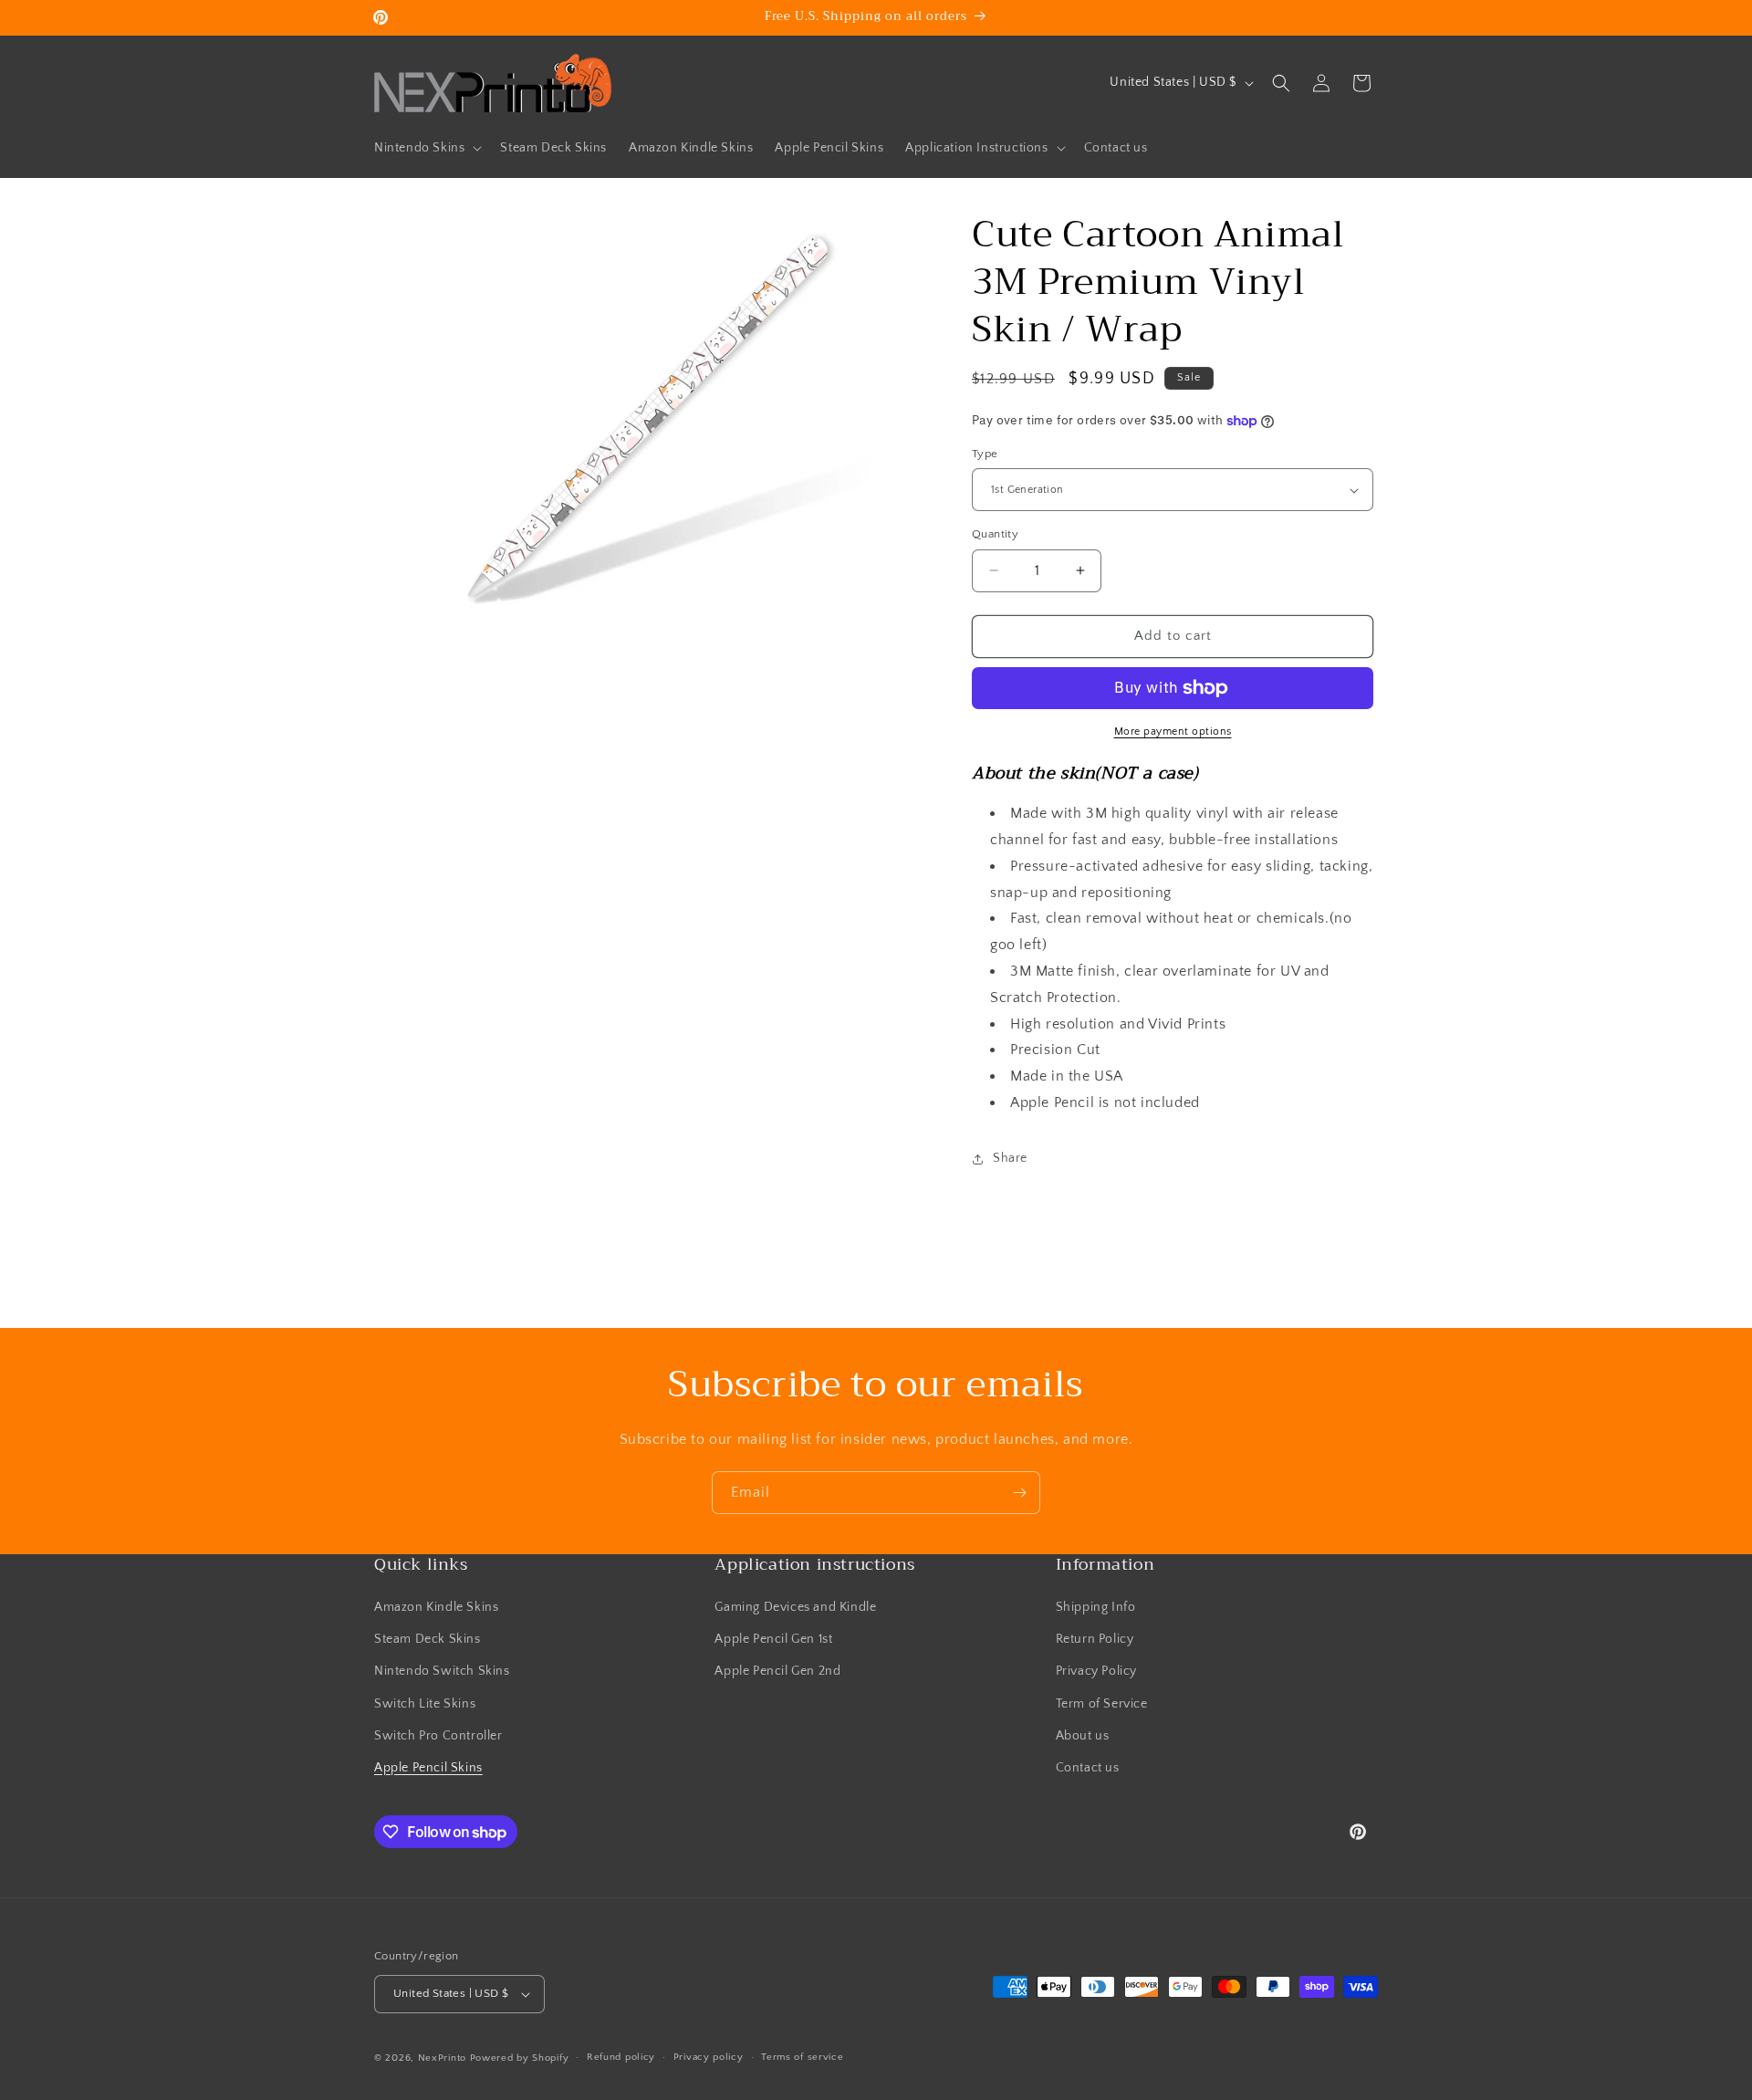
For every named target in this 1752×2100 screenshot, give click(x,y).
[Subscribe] (1019, 1493)
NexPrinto (442, 2058)
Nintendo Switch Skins (442, 1671)
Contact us (1088, 1768)
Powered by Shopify (520, 2058)
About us (1083, 1736)
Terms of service (802, 2057)
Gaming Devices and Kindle (795, 1607)
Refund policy (621, 2057)
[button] (426, 148)
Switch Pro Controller (438, 1736)
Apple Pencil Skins (428, 1768)
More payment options (1173, 731)
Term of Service (1102, 1704)
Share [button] (1010, 1158)
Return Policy (1095, 1639)
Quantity (995, 534)
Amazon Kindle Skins (436, 1607)
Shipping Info (1096, 1607)
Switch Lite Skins (425, 1704)
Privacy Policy (1096, 1671)
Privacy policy (709, 2057)
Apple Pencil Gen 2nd (777, 1671)
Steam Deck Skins (428, 1639)
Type (985, 454)
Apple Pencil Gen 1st (773, 1639)
